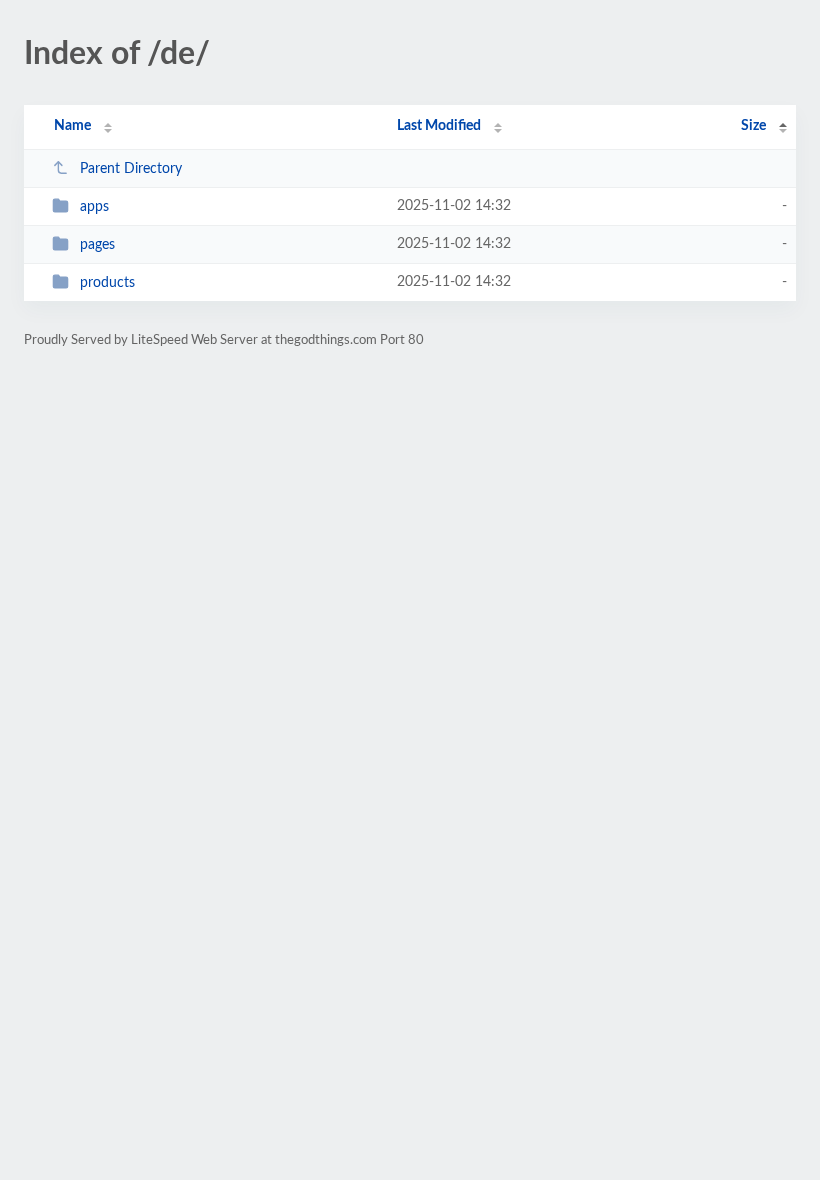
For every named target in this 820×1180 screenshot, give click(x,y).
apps (94, 207)
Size (753, 126)
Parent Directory (131, 169)
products (107, 283)
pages (97, 245)
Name (72, 126)
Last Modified (439, 126)
